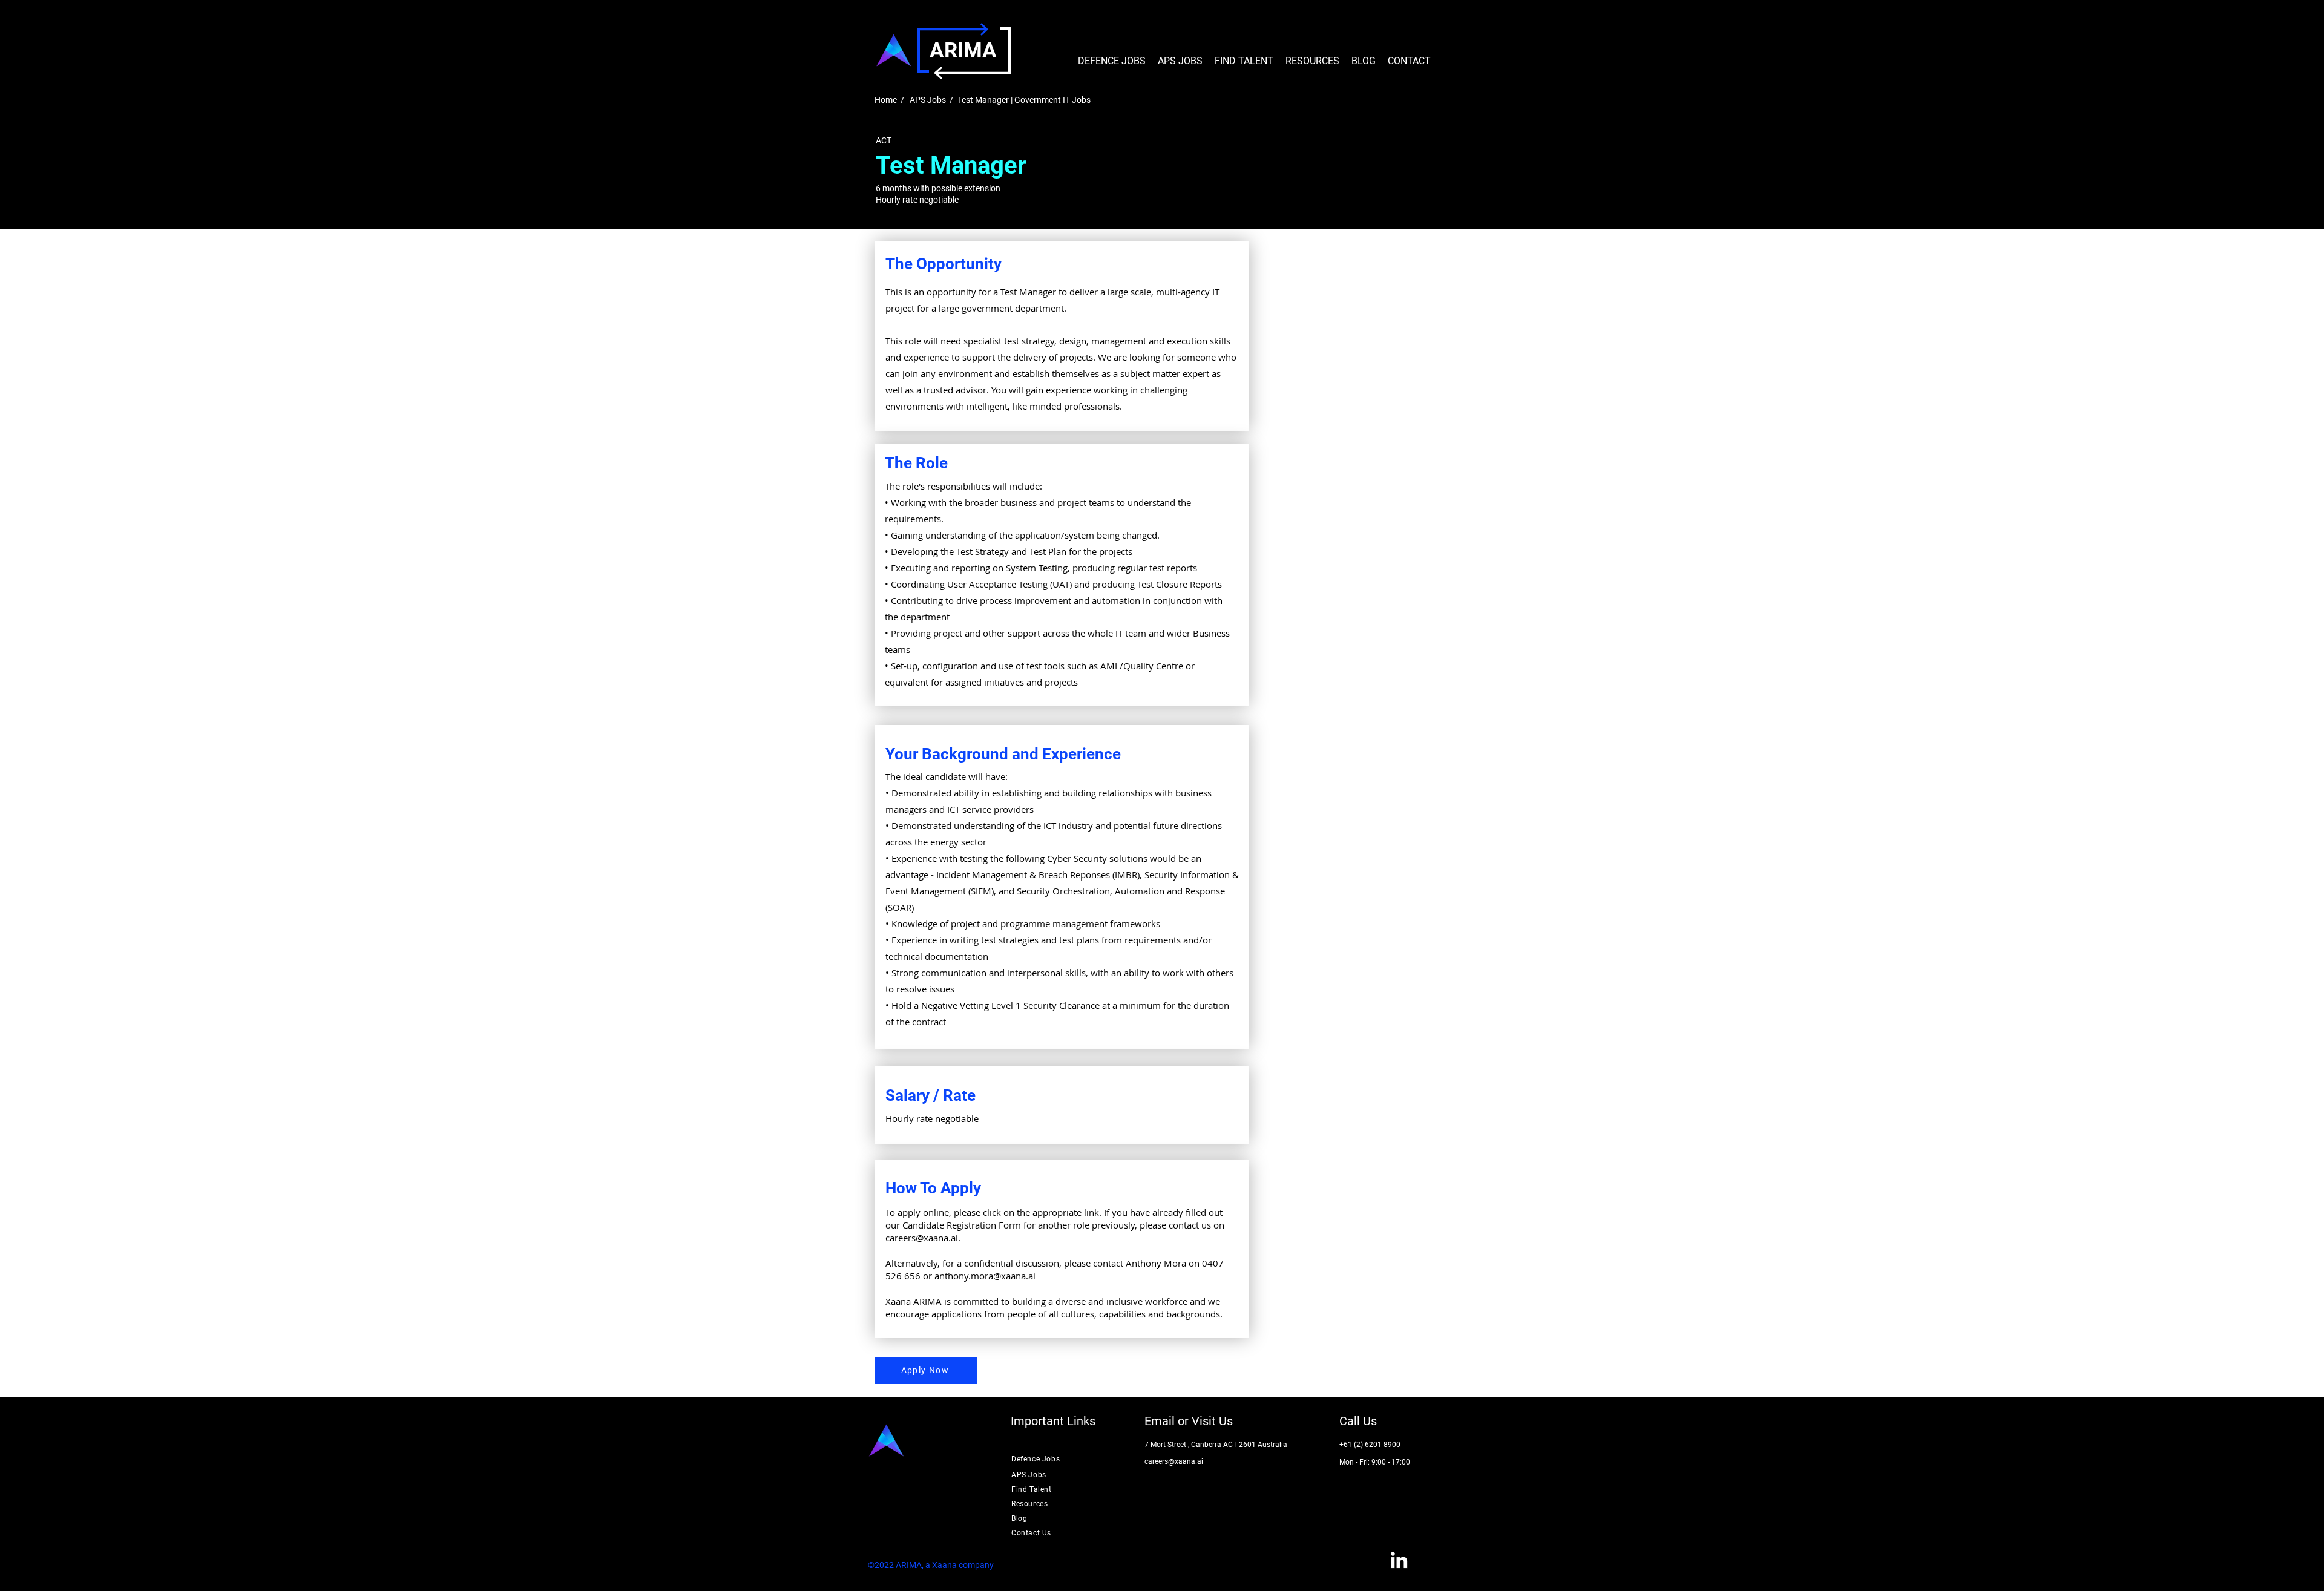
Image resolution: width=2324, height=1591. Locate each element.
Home (886, 100)
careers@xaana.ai (922, 1238)
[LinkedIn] (1399, 1560)
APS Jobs (928, 100)
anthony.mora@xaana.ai (985, 1276)
